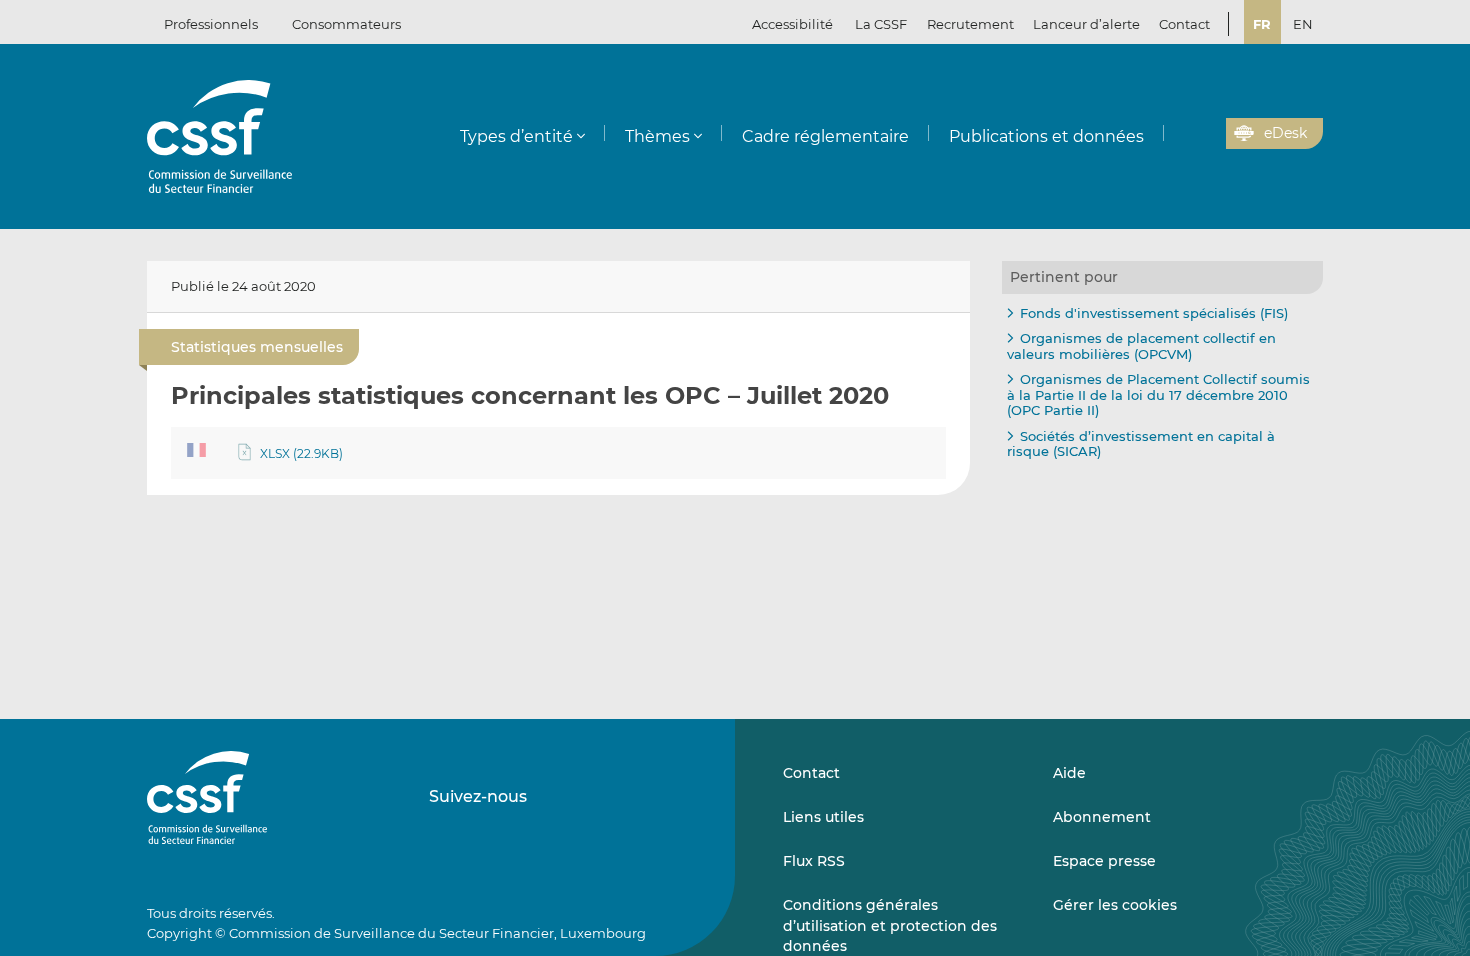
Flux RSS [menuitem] (814, 861)
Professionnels (211, 24)
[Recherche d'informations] (1180, 134)
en (1303, 24)
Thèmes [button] (657, 136)
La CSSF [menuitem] (881, 24)
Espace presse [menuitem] (1104, 861)
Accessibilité (792, 24)
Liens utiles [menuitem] (823, 817)
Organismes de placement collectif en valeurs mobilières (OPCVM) (1141, 346)
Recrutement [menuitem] (970, 24)
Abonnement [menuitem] (1102, 817)
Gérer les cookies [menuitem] (1115, 905)
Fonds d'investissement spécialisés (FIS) (1154, 313)
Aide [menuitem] (1069, 773)
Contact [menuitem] (1184, 24)
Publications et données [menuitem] (1046, 136)
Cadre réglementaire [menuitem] (825, 136)
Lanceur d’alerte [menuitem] (1086, 24)
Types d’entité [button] (516, 136)
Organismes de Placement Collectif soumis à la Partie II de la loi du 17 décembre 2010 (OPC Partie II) (1158, 394)
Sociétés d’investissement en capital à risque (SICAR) (1141, 444)
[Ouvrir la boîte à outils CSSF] (1204, 134)
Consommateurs (346, 24)
